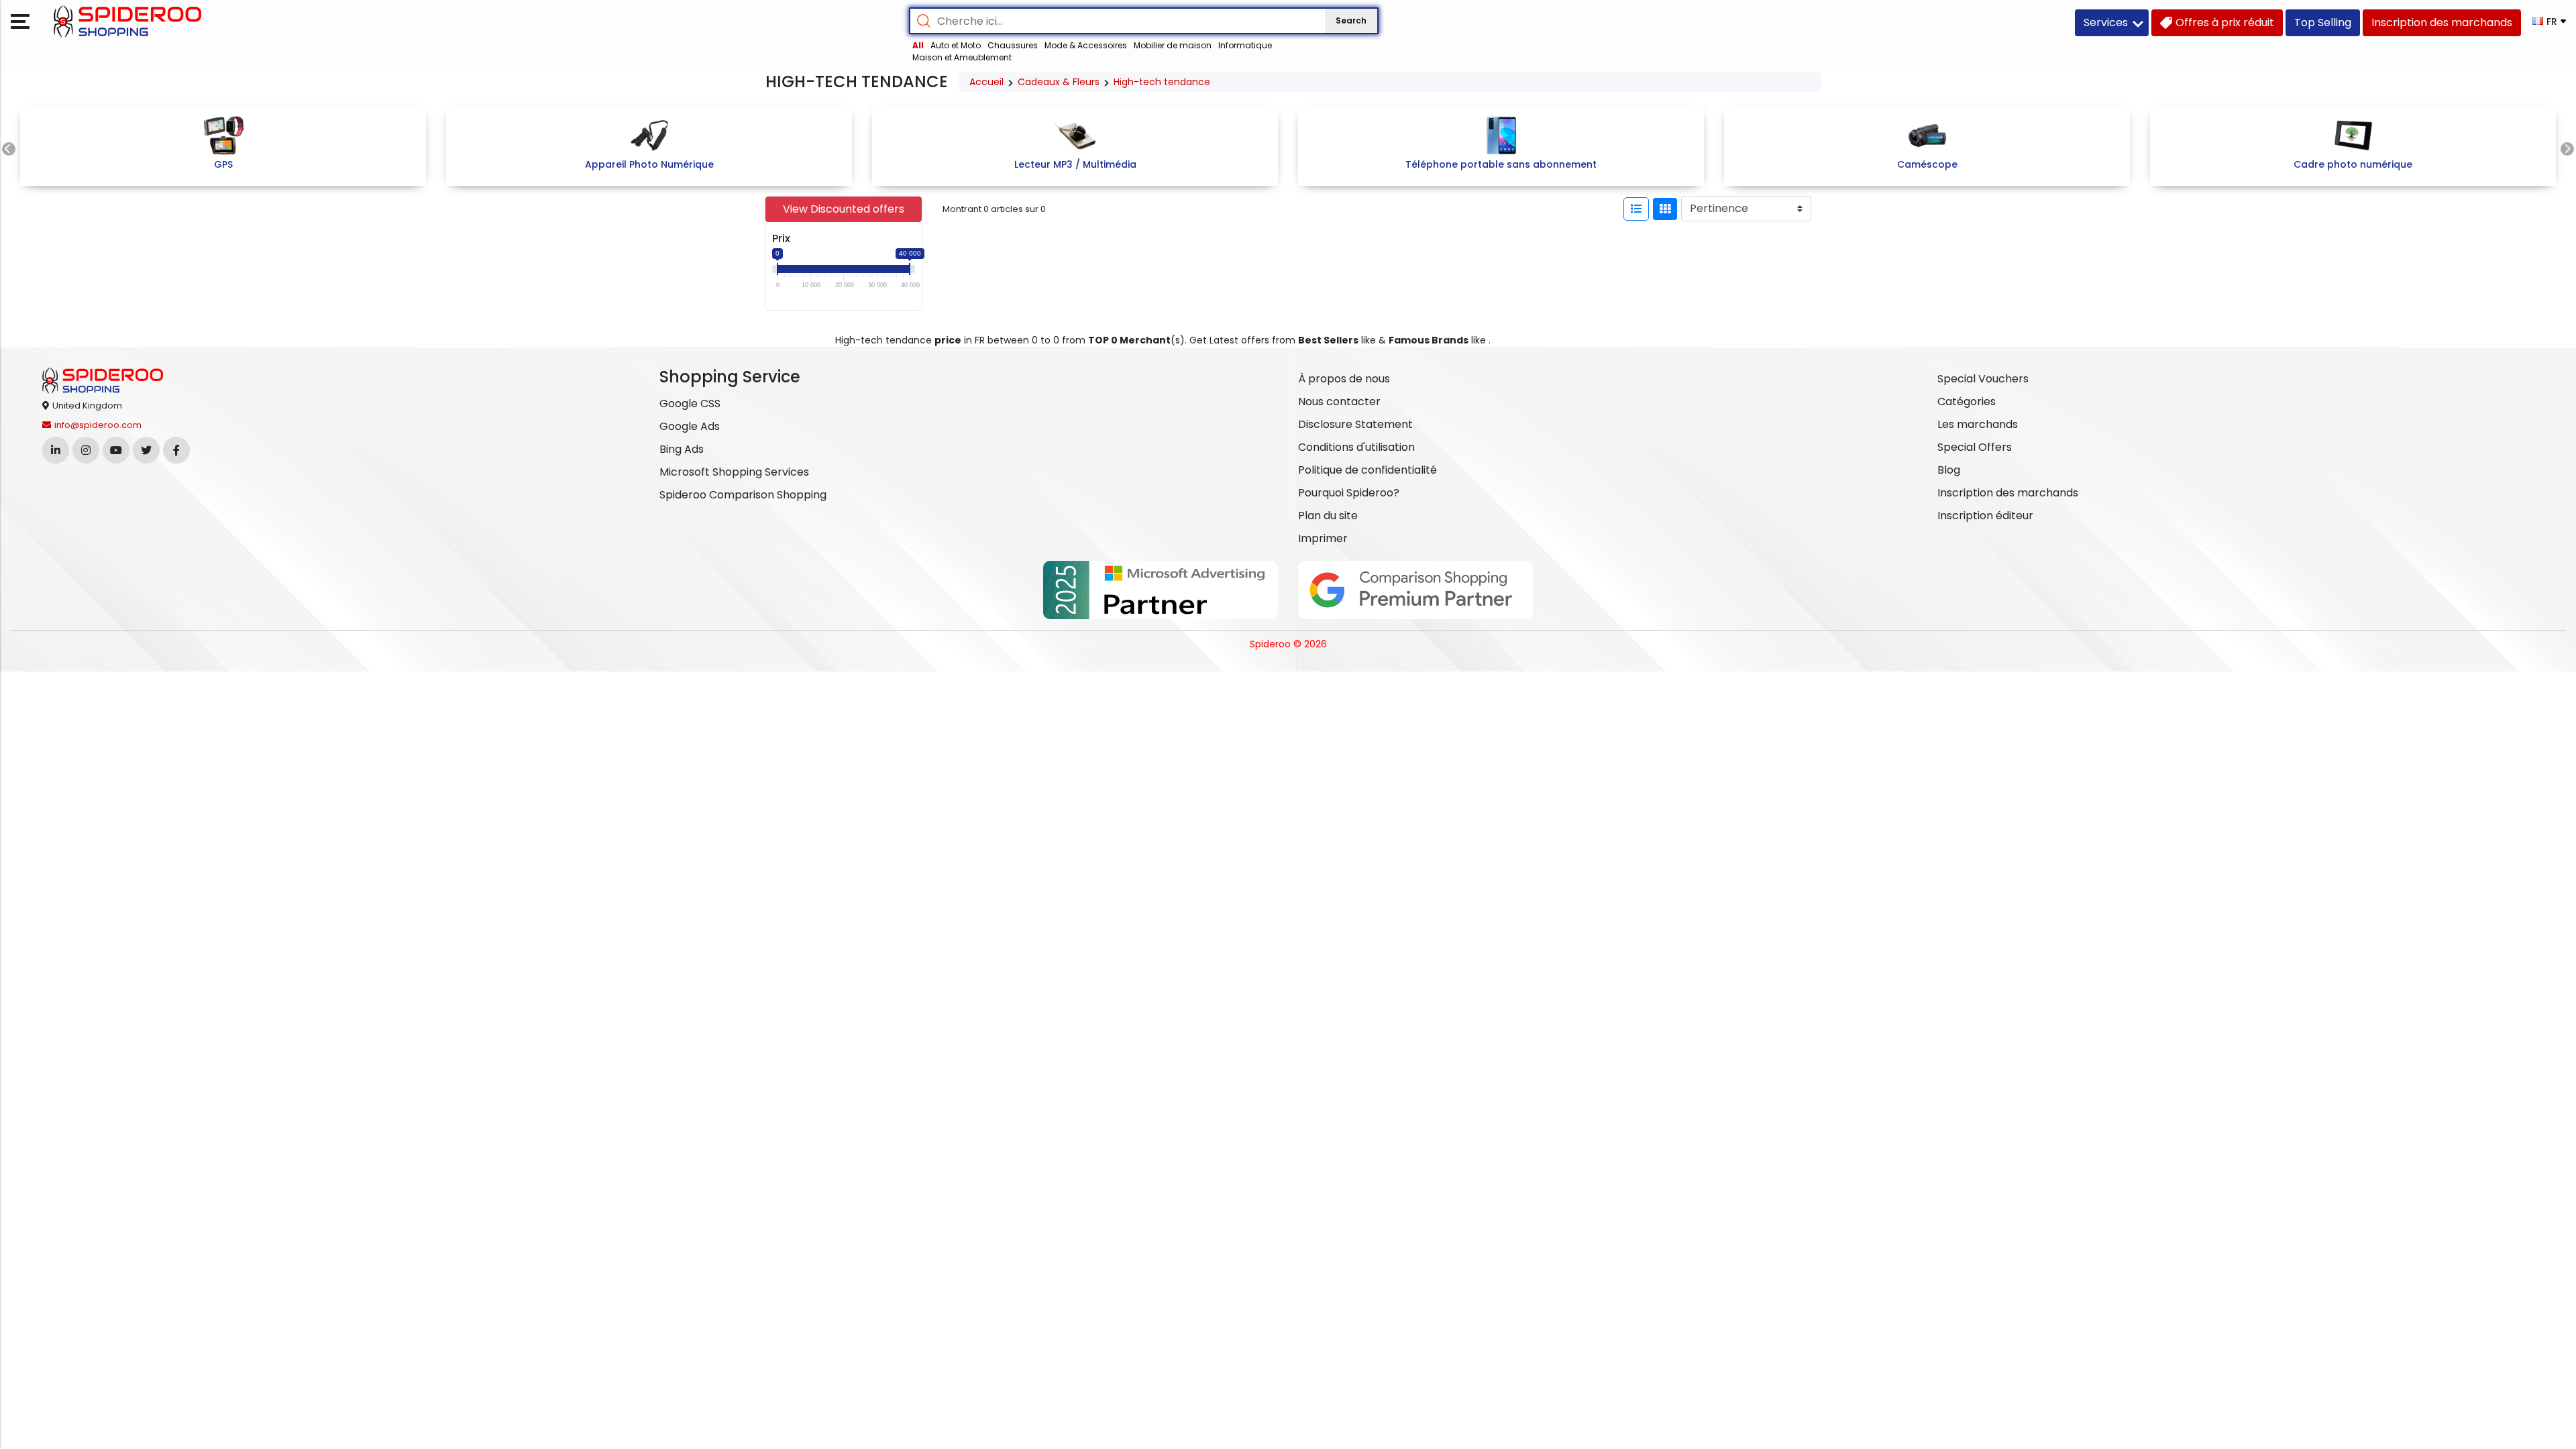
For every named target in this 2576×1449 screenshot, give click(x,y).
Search (1351, 20)
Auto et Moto (956, 45)
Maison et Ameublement (962, 57)
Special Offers (1975, 447)
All (918, 45)
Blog (1949, 470)
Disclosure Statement (1355, 424)
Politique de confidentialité (1367, 470)
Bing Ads (682, 449)
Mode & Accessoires (1086, 45)
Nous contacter (1339, 401)
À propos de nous (1344, 379)
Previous (9, 149)
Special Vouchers (1983, 379)
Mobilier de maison (1173, 45)
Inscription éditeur (1985, 516)
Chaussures (1013, 45)
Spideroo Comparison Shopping (743, 495)
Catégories (1967, 401)
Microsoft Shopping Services (734, 472)
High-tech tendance (1162, 82)
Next (2567, 149)
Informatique (1245, 45)
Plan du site (1328, 516)
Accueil (986, 82)
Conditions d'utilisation (1356, 447)
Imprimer (1323, 538)
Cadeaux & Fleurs (1059, 82)
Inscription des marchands (2008, 493)
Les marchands (1978, 424)
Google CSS (690, 404)
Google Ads (690, 426)
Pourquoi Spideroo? (1349, 493)
